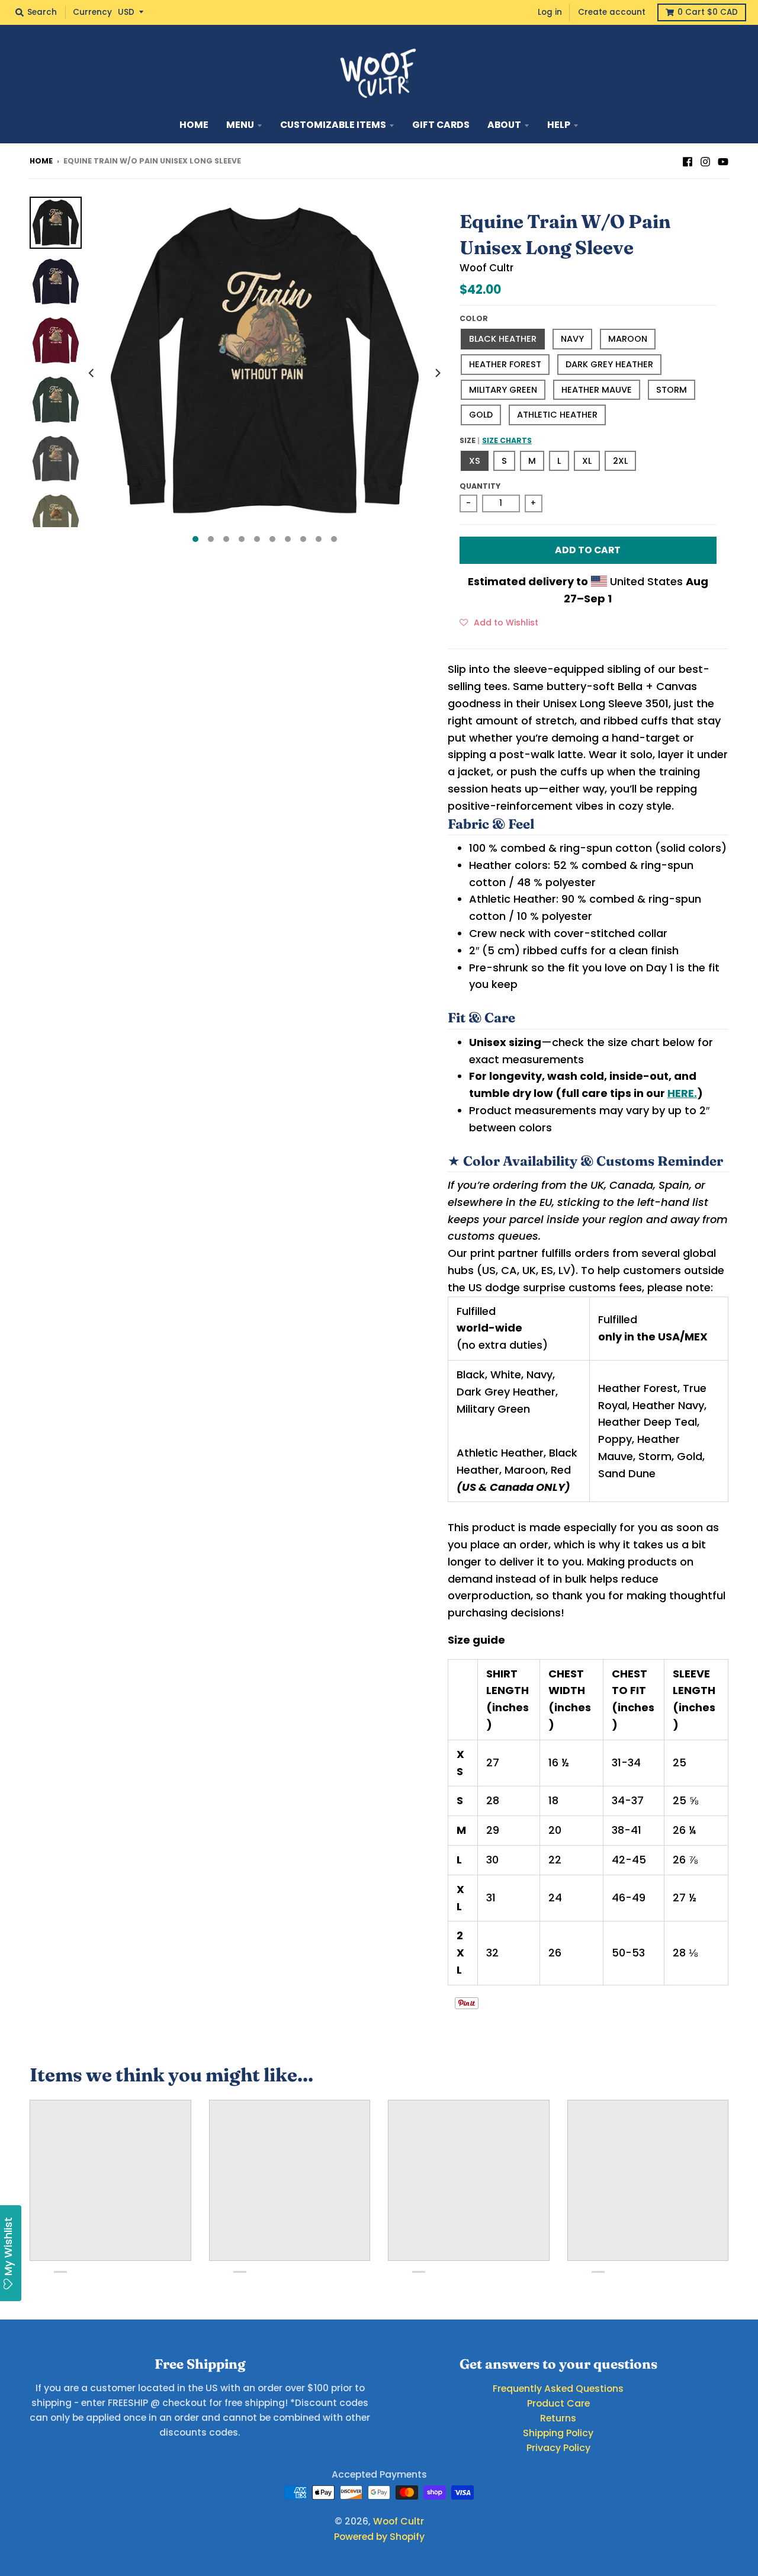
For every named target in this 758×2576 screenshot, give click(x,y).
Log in (550, 12)
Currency (92, 12)
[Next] (437, 373)
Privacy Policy (558, 2448)
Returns (558, 2418)
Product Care (558, 2403)
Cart (708, 12)
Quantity (480, 486)
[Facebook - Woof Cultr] (688, 161)
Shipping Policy (558, 2433)
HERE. (682, 1093)
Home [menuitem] (194, 125)
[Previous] (92, 373)
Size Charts (507, 440)
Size (496, 440)
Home (41, 161)
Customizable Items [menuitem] (333, 125)
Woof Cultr (486, 268)
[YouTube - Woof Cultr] (723, 161)
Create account (612, 12)
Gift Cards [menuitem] (441, 125)
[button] (499, 622)
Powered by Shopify (379, 2537)
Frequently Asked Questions (558, 2389)
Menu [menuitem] (240, 125)
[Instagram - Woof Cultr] (705, 161)
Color (474, 318)
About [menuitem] (504, 125)
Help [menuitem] (559, 125)
